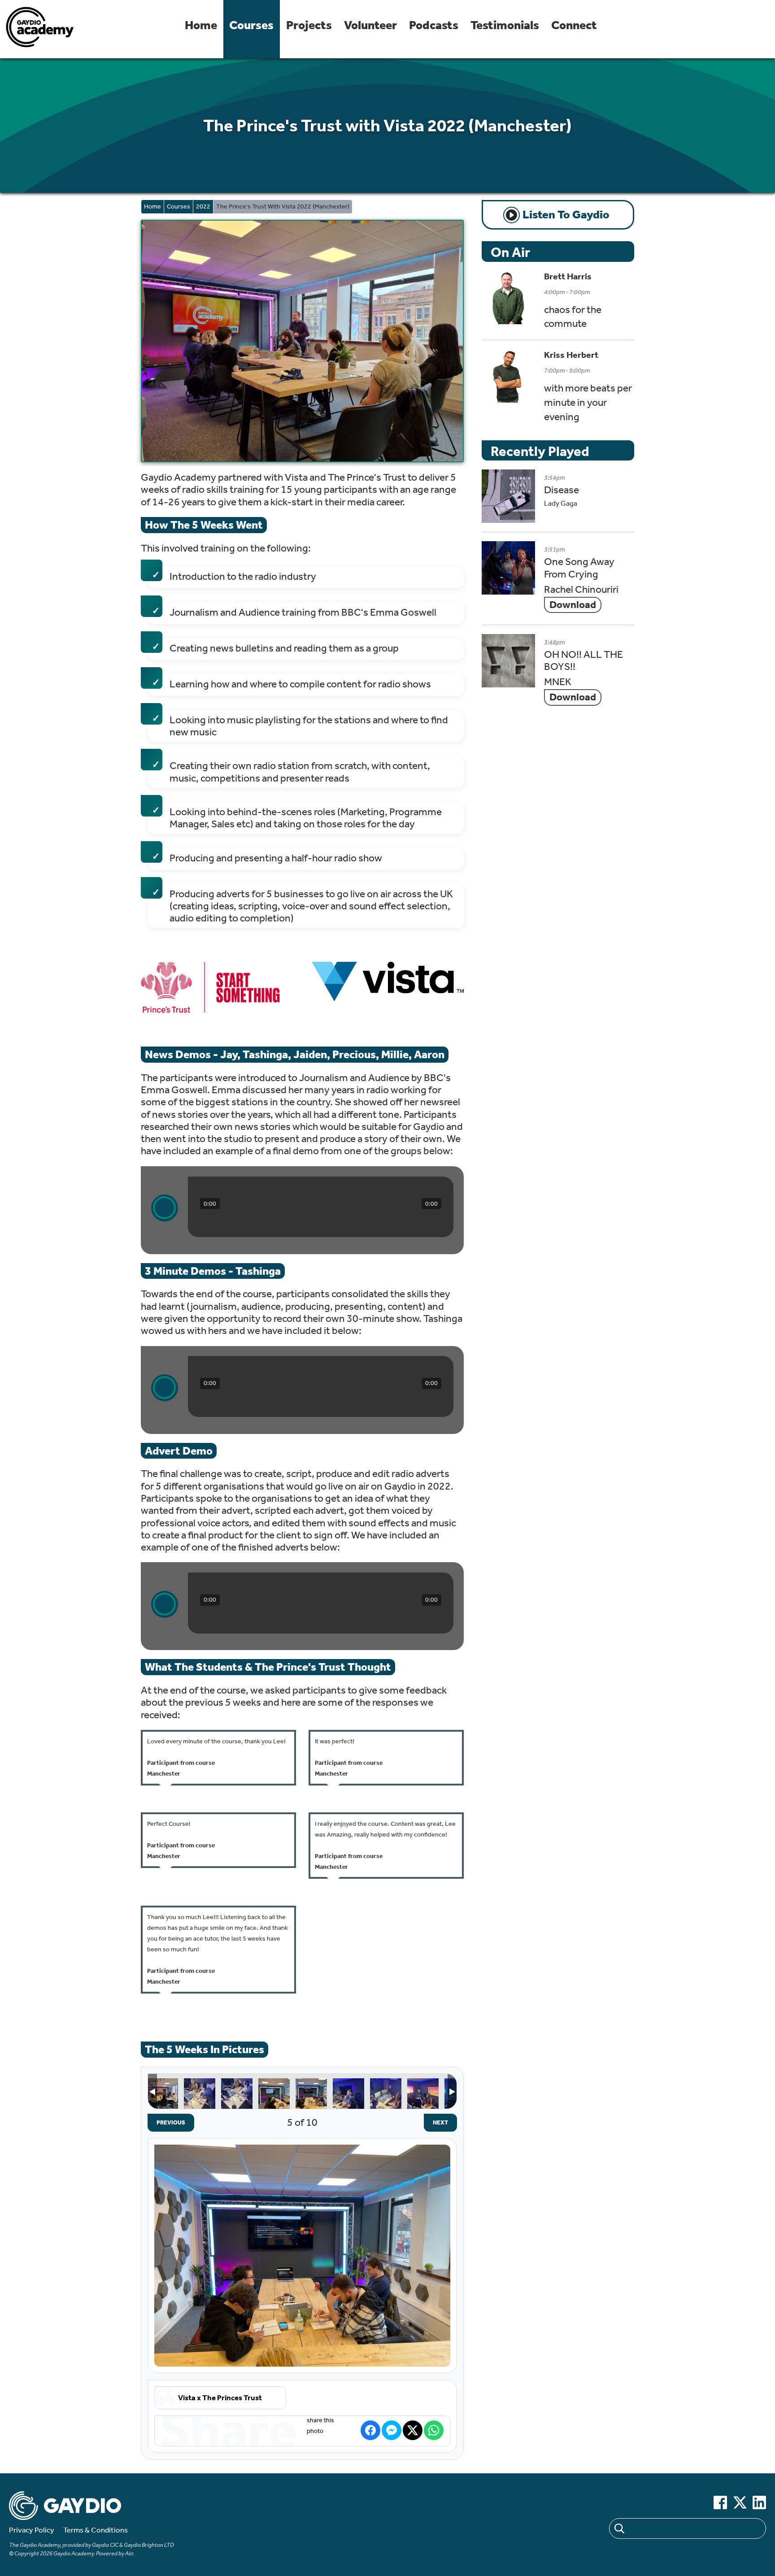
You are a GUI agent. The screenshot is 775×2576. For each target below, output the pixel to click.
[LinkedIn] (759, 2502)
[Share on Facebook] (370, 2430)
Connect (574, 25)
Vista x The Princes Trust (162, 2094)
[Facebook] (720, 2502)
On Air (510, 252)
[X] (740, 2502)
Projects (309, 25)
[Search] (619, 2530)
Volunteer (370, 25)
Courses (251, 25)
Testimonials (505, 25)
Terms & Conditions (96, 2530)
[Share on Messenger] (392, 2430)
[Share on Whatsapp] (434, 2430)
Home (201, 25)
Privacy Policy (32, 2530)
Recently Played (540, 451)
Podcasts (434, 25)
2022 (203, 206)
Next (436, 2122)
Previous (166, 2122)
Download (573, 605)
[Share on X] (413, 2430)
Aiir (129, 2553)
